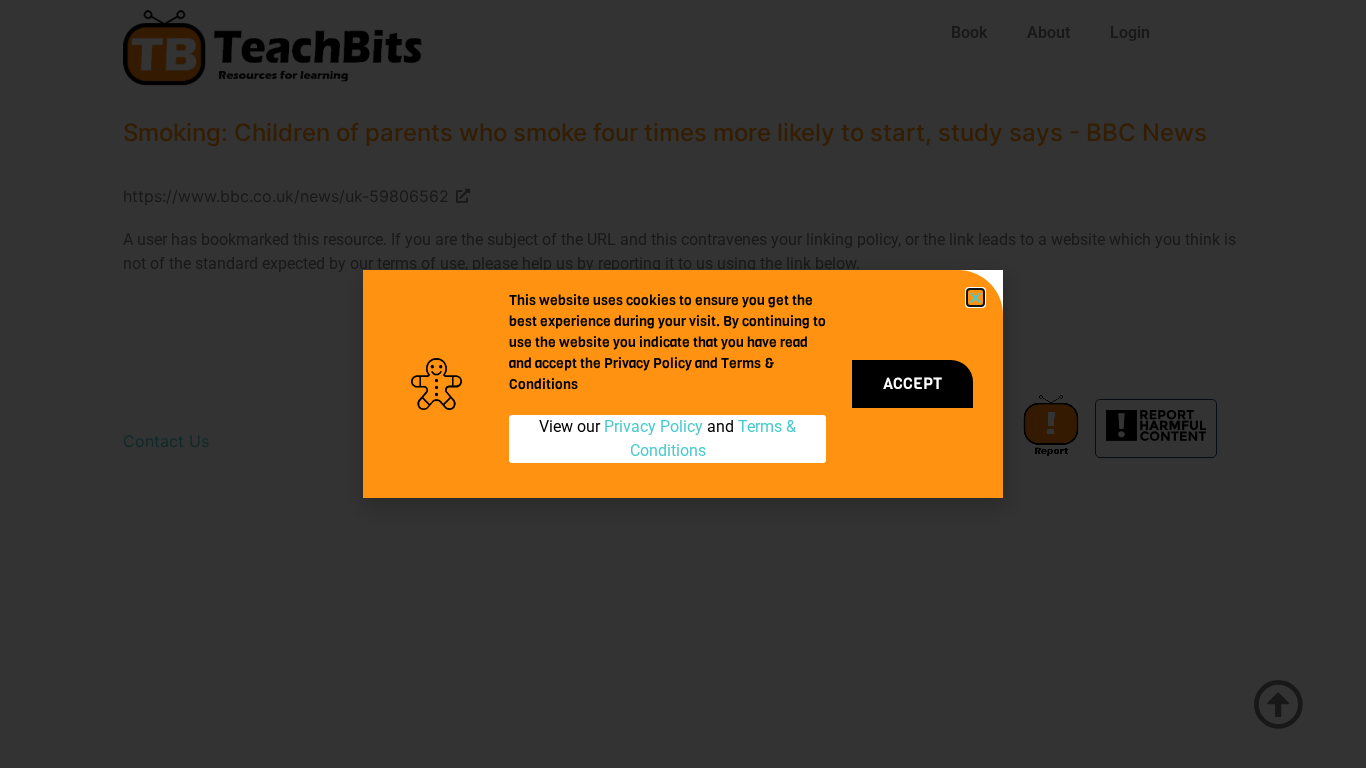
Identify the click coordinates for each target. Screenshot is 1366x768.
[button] (975, 297)
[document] (683, 384)
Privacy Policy (653, 426)
